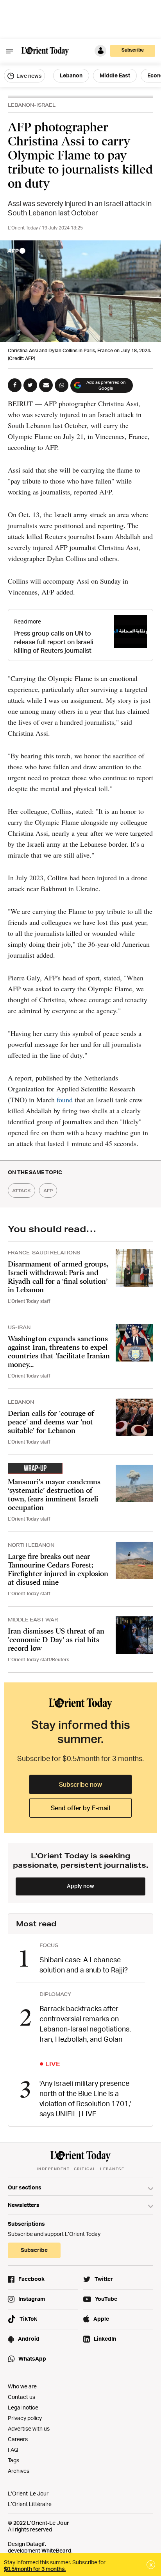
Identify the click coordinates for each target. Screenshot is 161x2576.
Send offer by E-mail (80, 1808)
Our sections (25, 2187)
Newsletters (24, 2205)
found (66, 1100)
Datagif (36, 2544)
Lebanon (71, 75)
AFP (48, 1190)
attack (21, 1190)
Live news (28, 76)
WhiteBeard (56, 2550)
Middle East (115, 75)
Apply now (80, 1886)
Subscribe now (80, 1784)
